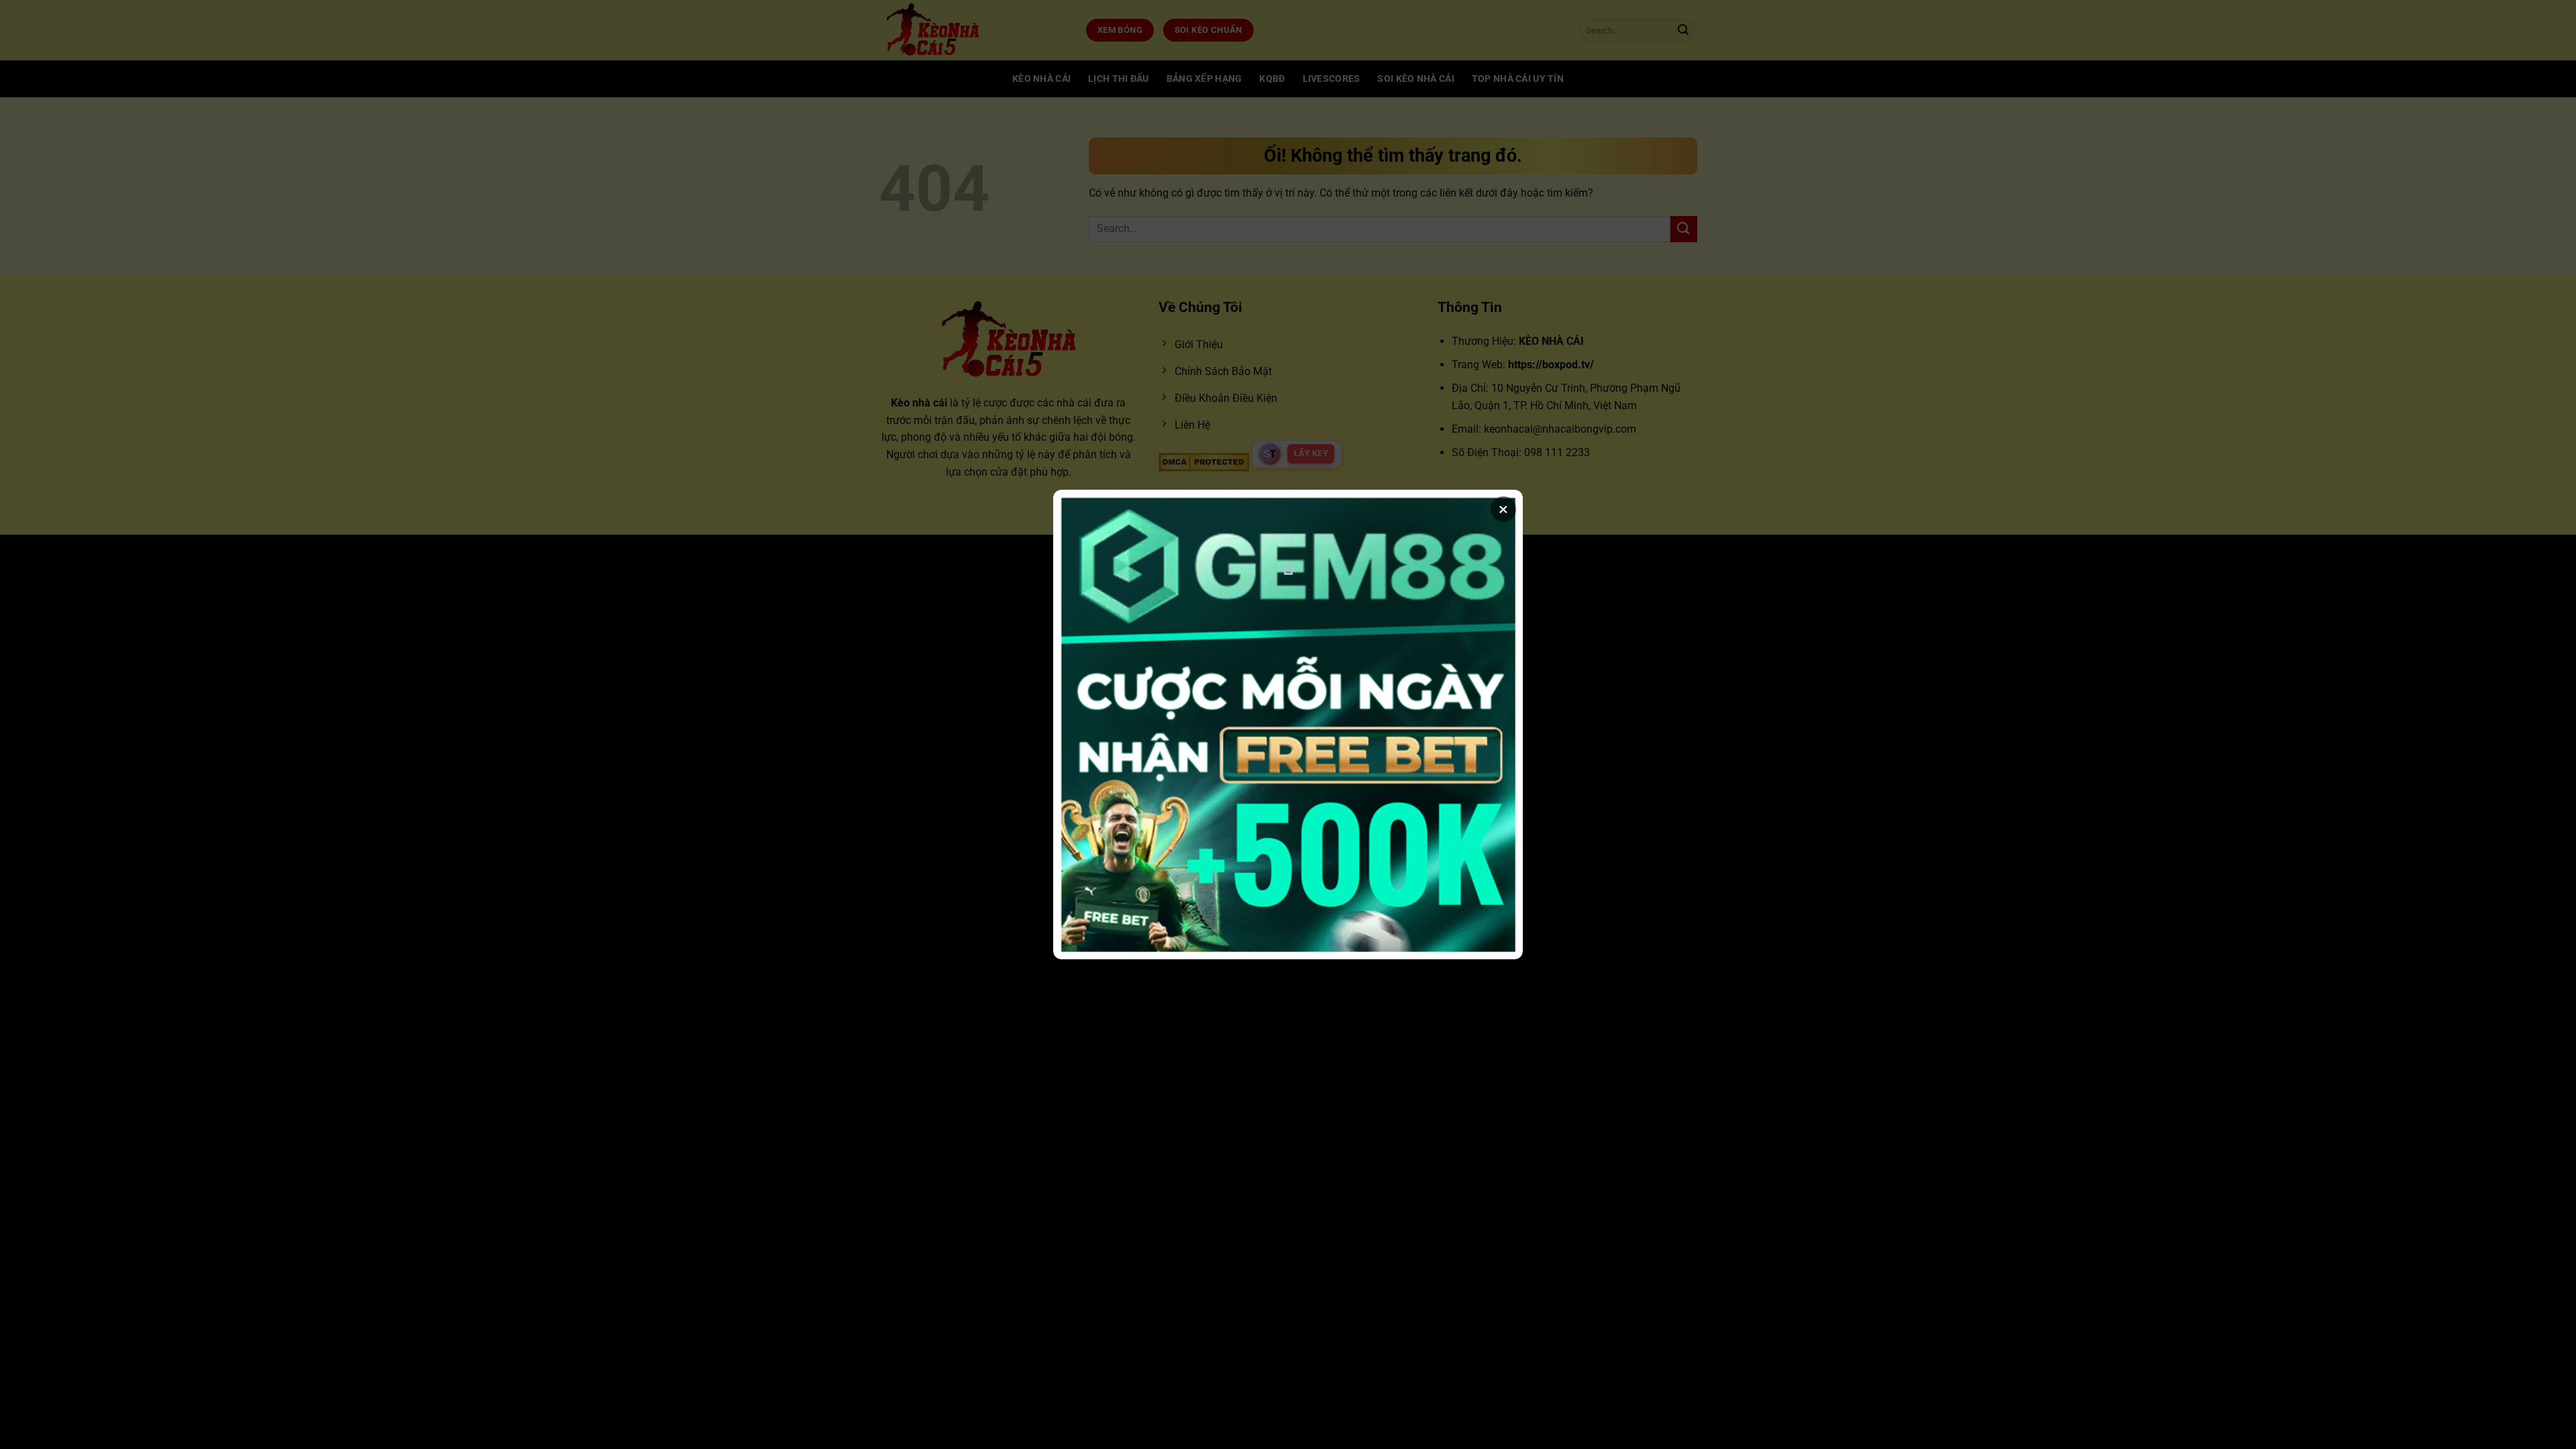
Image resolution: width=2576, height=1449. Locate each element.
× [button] (1503, 509)
